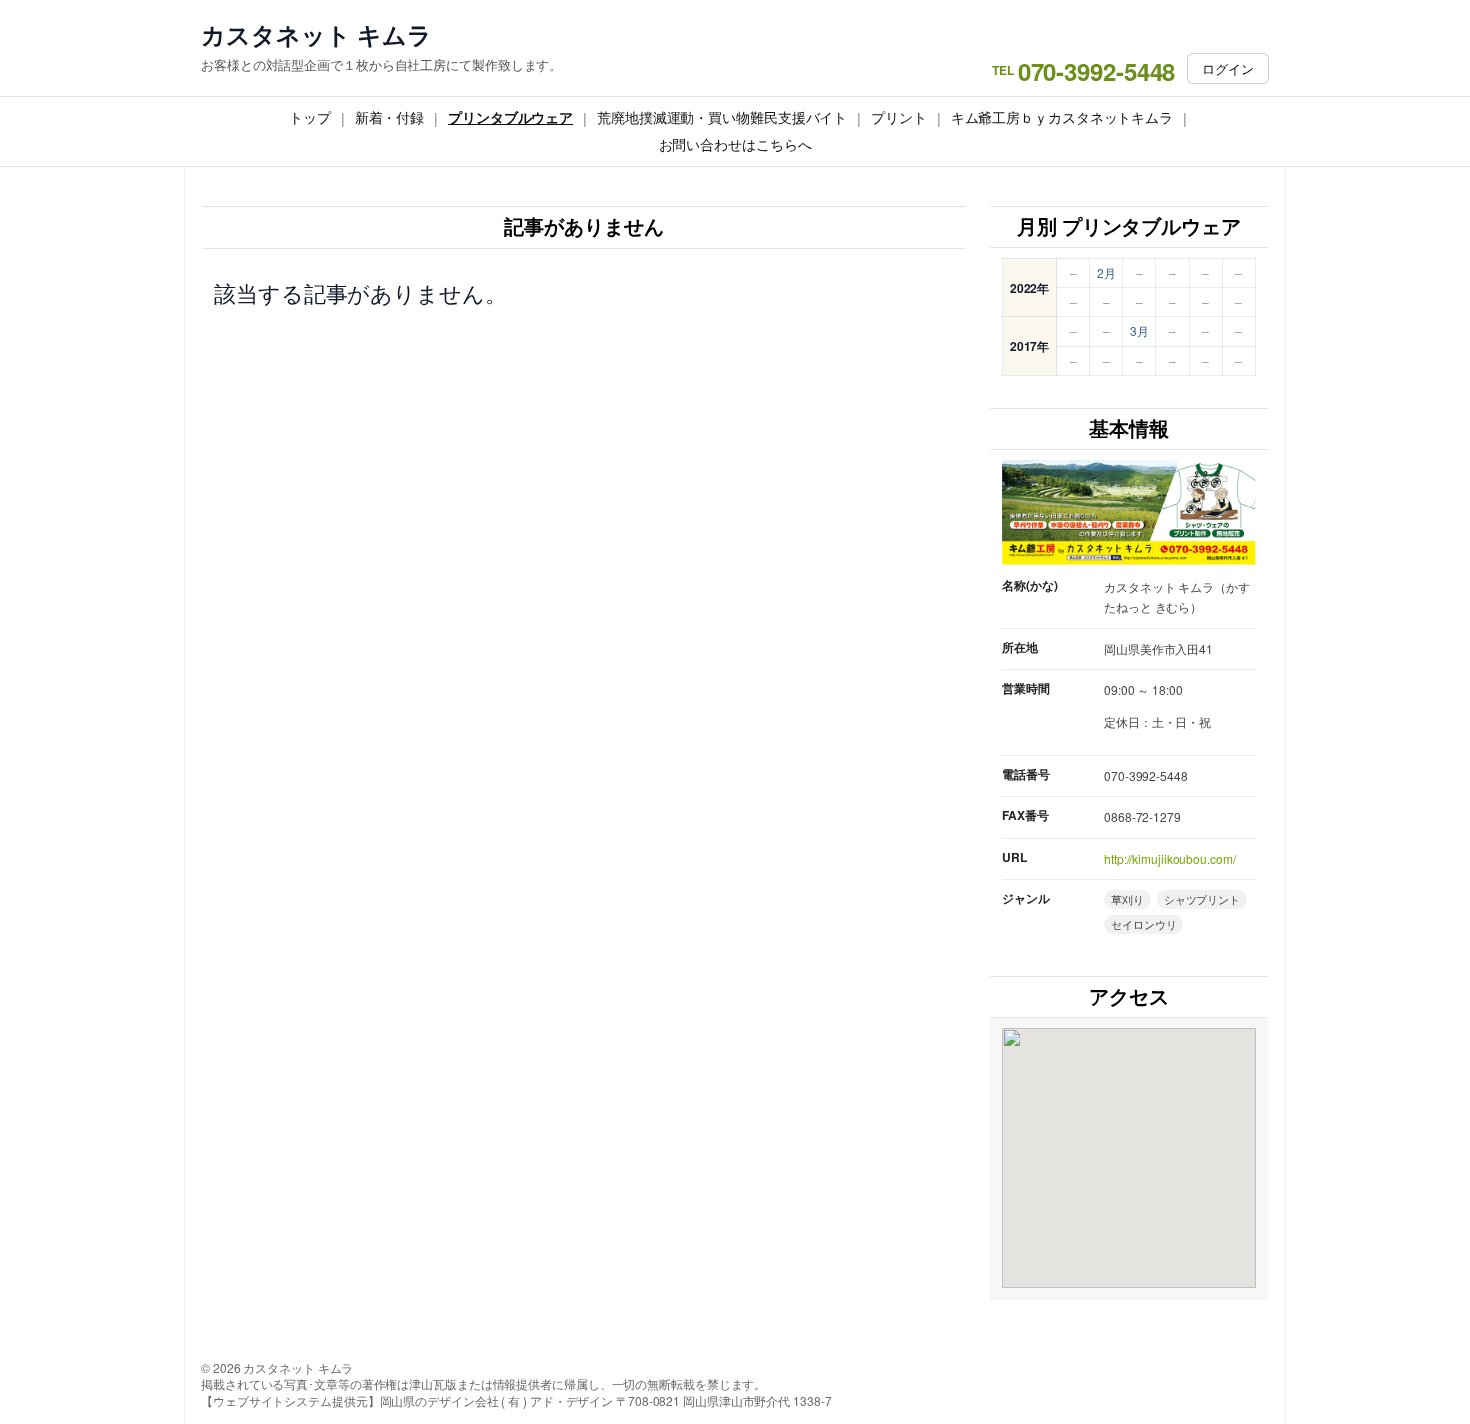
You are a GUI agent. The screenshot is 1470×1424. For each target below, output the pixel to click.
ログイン (1228, 68)
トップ (310, 117)
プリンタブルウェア (510, 117)
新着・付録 (390, 117)
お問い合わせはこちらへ (735, 144)
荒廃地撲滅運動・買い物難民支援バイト (722, 117)
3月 (1139, 330)
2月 (1106, 272)
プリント (899, 117)
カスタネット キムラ (316, 34)
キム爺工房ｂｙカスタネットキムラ (1062, 117)
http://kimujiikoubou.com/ (1170, 858)
